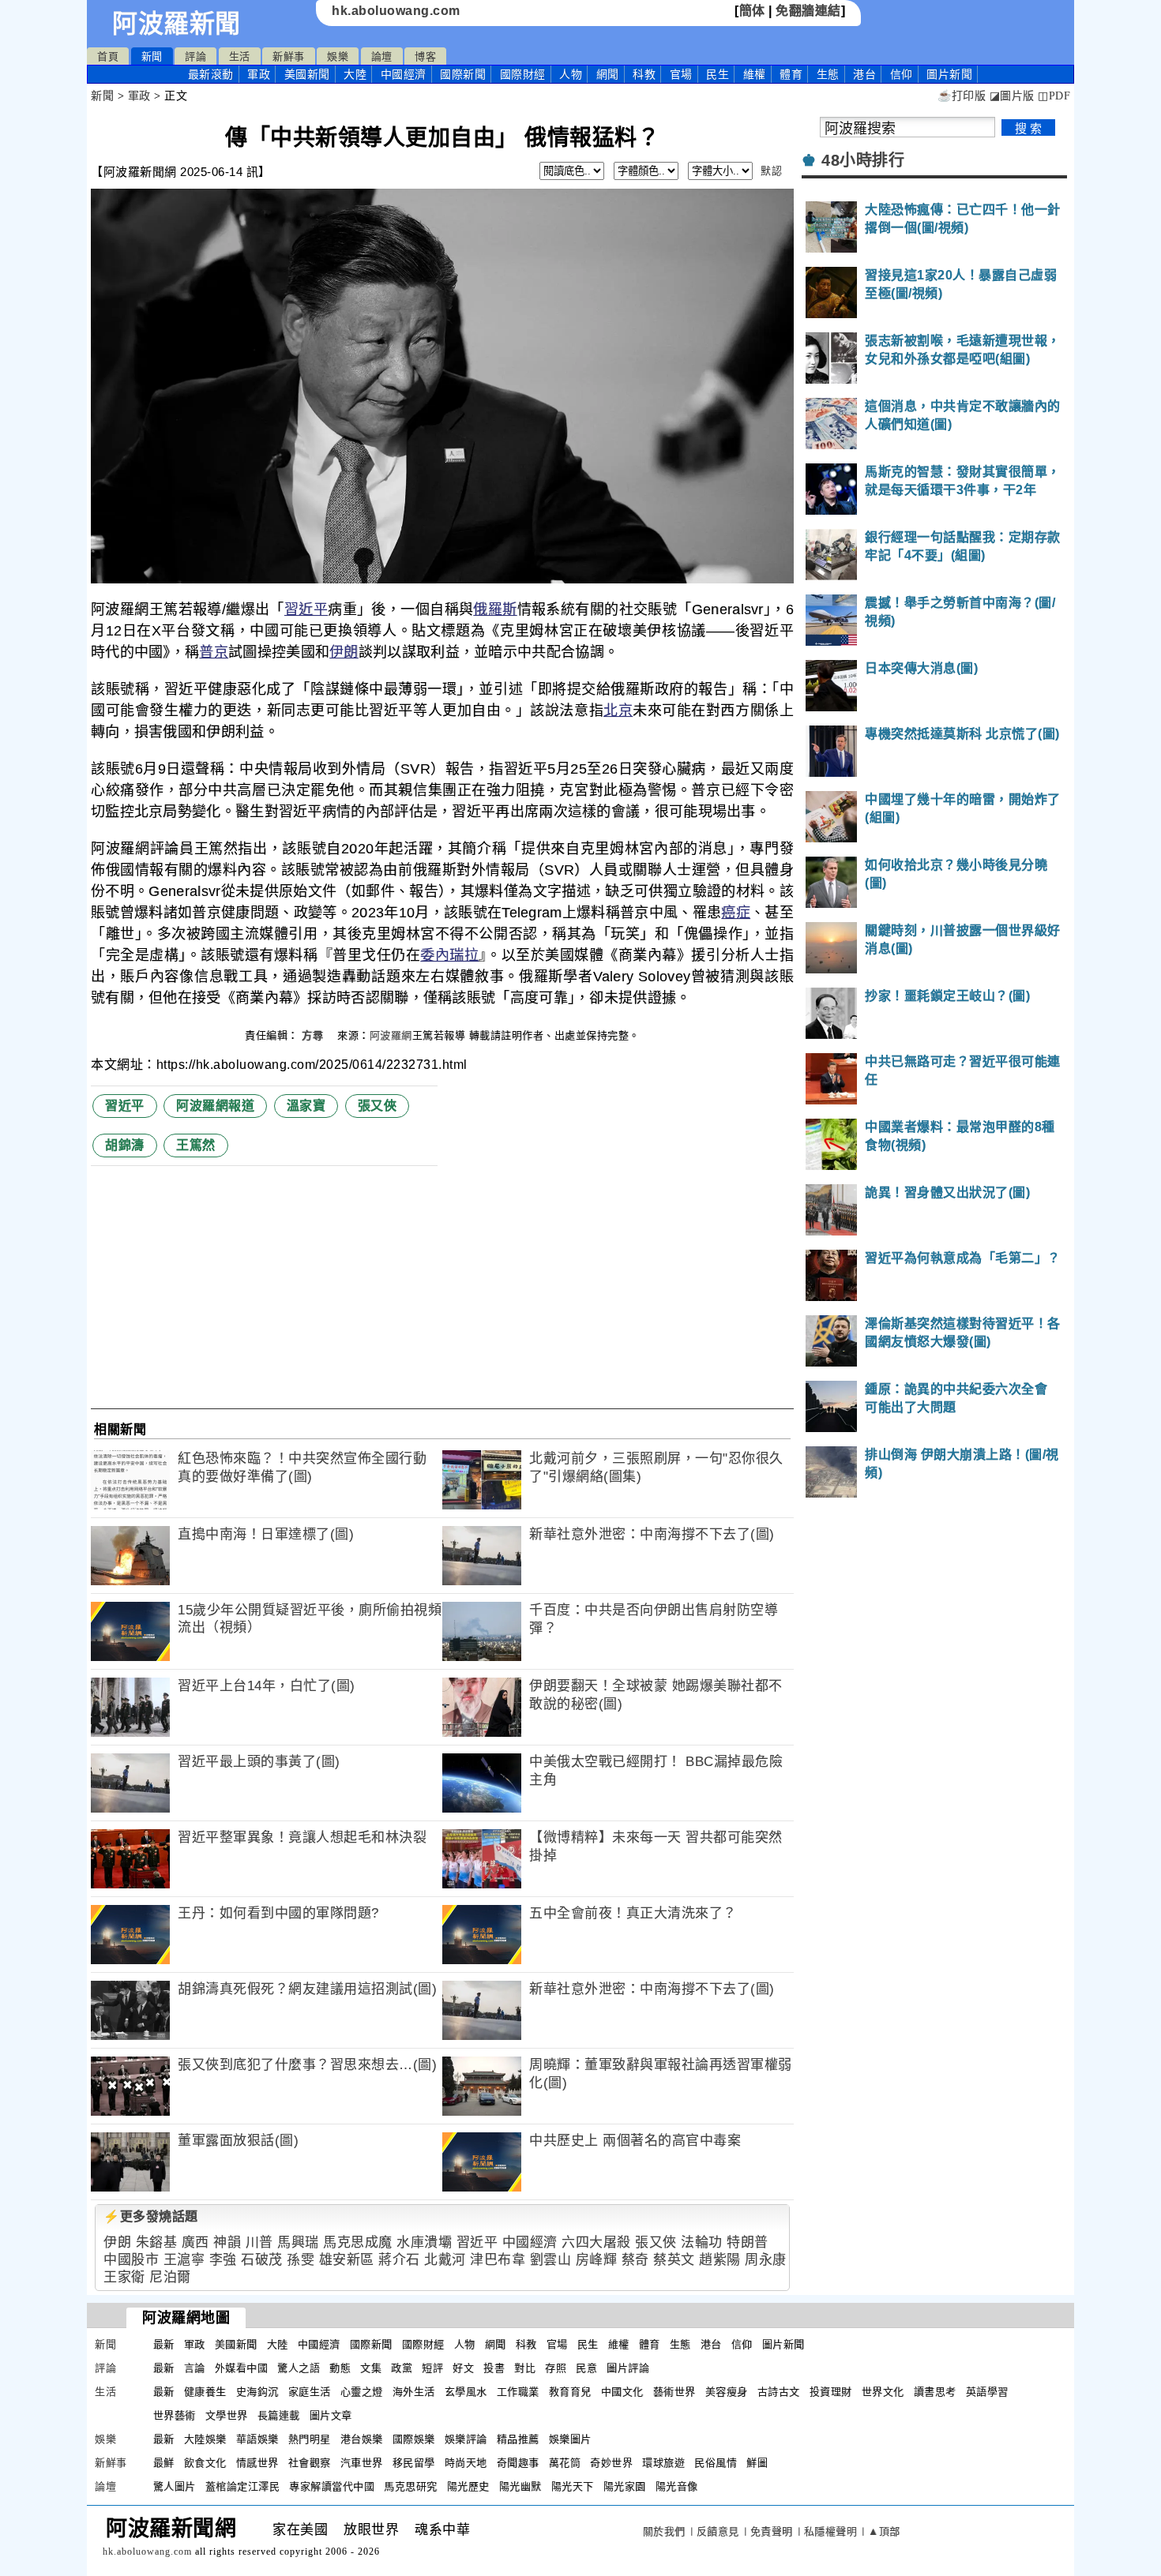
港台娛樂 (362, 2439)
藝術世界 (674, 2392)
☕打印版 (962, 96)
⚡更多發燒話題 (151, 2216)
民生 (718, 74)
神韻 (227, 2242)
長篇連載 (279, 2415)
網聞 (608, 74)
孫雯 (301, 2260)
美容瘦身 (727, 2392)
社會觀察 (310, 2463)
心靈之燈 (362, 2392)
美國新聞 (307, 74)
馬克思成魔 (358, 2242)
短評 (432, 2368)
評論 (195, 56)
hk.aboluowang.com (396, 11)
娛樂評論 (466, 2439)
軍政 (259, 74)
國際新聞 (463, 74)
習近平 (306, 609)
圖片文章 (331, 2415)
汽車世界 (362, 2463)
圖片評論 (628, 2368)
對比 (525, 2368)
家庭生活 (310, 2392)
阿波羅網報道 (215, 1106)
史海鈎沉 (257, 2392)
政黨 (402, 2368)
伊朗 (344, 652)
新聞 (152, 56)
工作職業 (518, 2392)
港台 (864, 74)
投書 (494, 2368)
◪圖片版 (1012, 96)
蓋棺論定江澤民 (243, 2486)
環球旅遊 (663, 2463)
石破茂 (262, 2260)
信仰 (902, 74)
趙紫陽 (720, 2260)
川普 (259, 2242)
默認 (771, 171)
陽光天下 (573, 2486)
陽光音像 (677, 2486)
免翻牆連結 (808, 11)
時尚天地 (466, 2463)
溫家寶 (306, 1106)
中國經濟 (404, 74)
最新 (211, 74)
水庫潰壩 (424, 2242)
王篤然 (196, 1145)
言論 (195, 2368)
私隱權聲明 (831, 2531)
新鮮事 (289, 56)
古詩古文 (779, 2392)
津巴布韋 (498, 2260)
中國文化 (622, 2392)
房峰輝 (597, 2260)
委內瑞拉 (449, 955)
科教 (644, 74)
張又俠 (378, 1106)
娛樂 (338, 56)
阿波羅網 (391, 1035)
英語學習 (987, 2392)
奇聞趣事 (518, 2463)
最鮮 (164, 2463)
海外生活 (414, 2392)
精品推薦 (518, 2439)
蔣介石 (399, 2260)
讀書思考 (935, 2392)
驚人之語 (299, 2368)
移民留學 (414, 2463)
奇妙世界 (611, 2463)
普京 (214, 652)
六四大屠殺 (596, 2242)
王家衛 (124, 2277)
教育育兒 (570, 2392)
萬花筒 (565, 2463)
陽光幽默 (520, 2486)
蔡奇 (635, 2260)
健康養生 (205, 2392)
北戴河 (445, 2260)
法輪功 (702, 2242)
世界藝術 (175, 2415)
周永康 (766, 2260)
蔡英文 (674, 2260)
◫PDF (1054, 96)
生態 (828, 74)
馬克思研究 (411, 2486)
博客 (425, 56)
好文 (463, 2368)
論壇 (382, 56)
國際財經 (523, 74)
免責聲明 (772, 2531)
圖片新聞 (783, 2344)
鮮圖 (757, 2463)
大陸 (355, 74)
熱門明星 (310, 2439)
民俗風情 (716, 2463)
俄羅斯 (495, 609)
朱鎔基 (157, 2242)
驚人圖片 (175, 2486)
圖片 (949, 74)
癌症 (736, 913)
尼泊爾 (170, 2277)
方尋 (314, 1035)
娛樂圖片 (570, 2439)
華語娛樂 (257, 2439)
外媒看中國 (242, 2368)
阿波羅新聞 (177, 24)
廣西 (195, 2242)
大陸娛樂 (205, 2439)
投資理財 (831, 2392)
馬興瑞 (298, 2242)
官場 (681, 74)
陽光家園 (625, 2486)
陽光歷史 (468, 2486)
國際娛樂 (414, 2439)
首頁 (108, 56)
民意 (586, 2368)
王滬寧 (184, 2260)
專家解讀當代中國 (332, 2486)
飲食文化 (205, 2463)
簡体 (752, 11)
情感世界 (257, 2463)
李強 (223, 2260)
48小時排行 (863, 160)
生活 (240, 56)
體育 (791, 74)
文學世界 (227, 2415)
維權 (755, 74)
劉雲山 (551, 2260)
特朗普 (748, 2242)
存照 (556, 2368)
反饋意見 (718, 2531)
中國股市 (131, 2260)
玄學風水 (466, 2392)
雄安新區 (347, 2260)
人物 (571, 74)
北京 (618, 711)
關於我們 (664, 2531)
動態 (340, 2368)
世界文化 (883, 2392)
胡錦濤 (125, 1145)
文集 (371, 2368)
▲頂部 (884, 2531)
